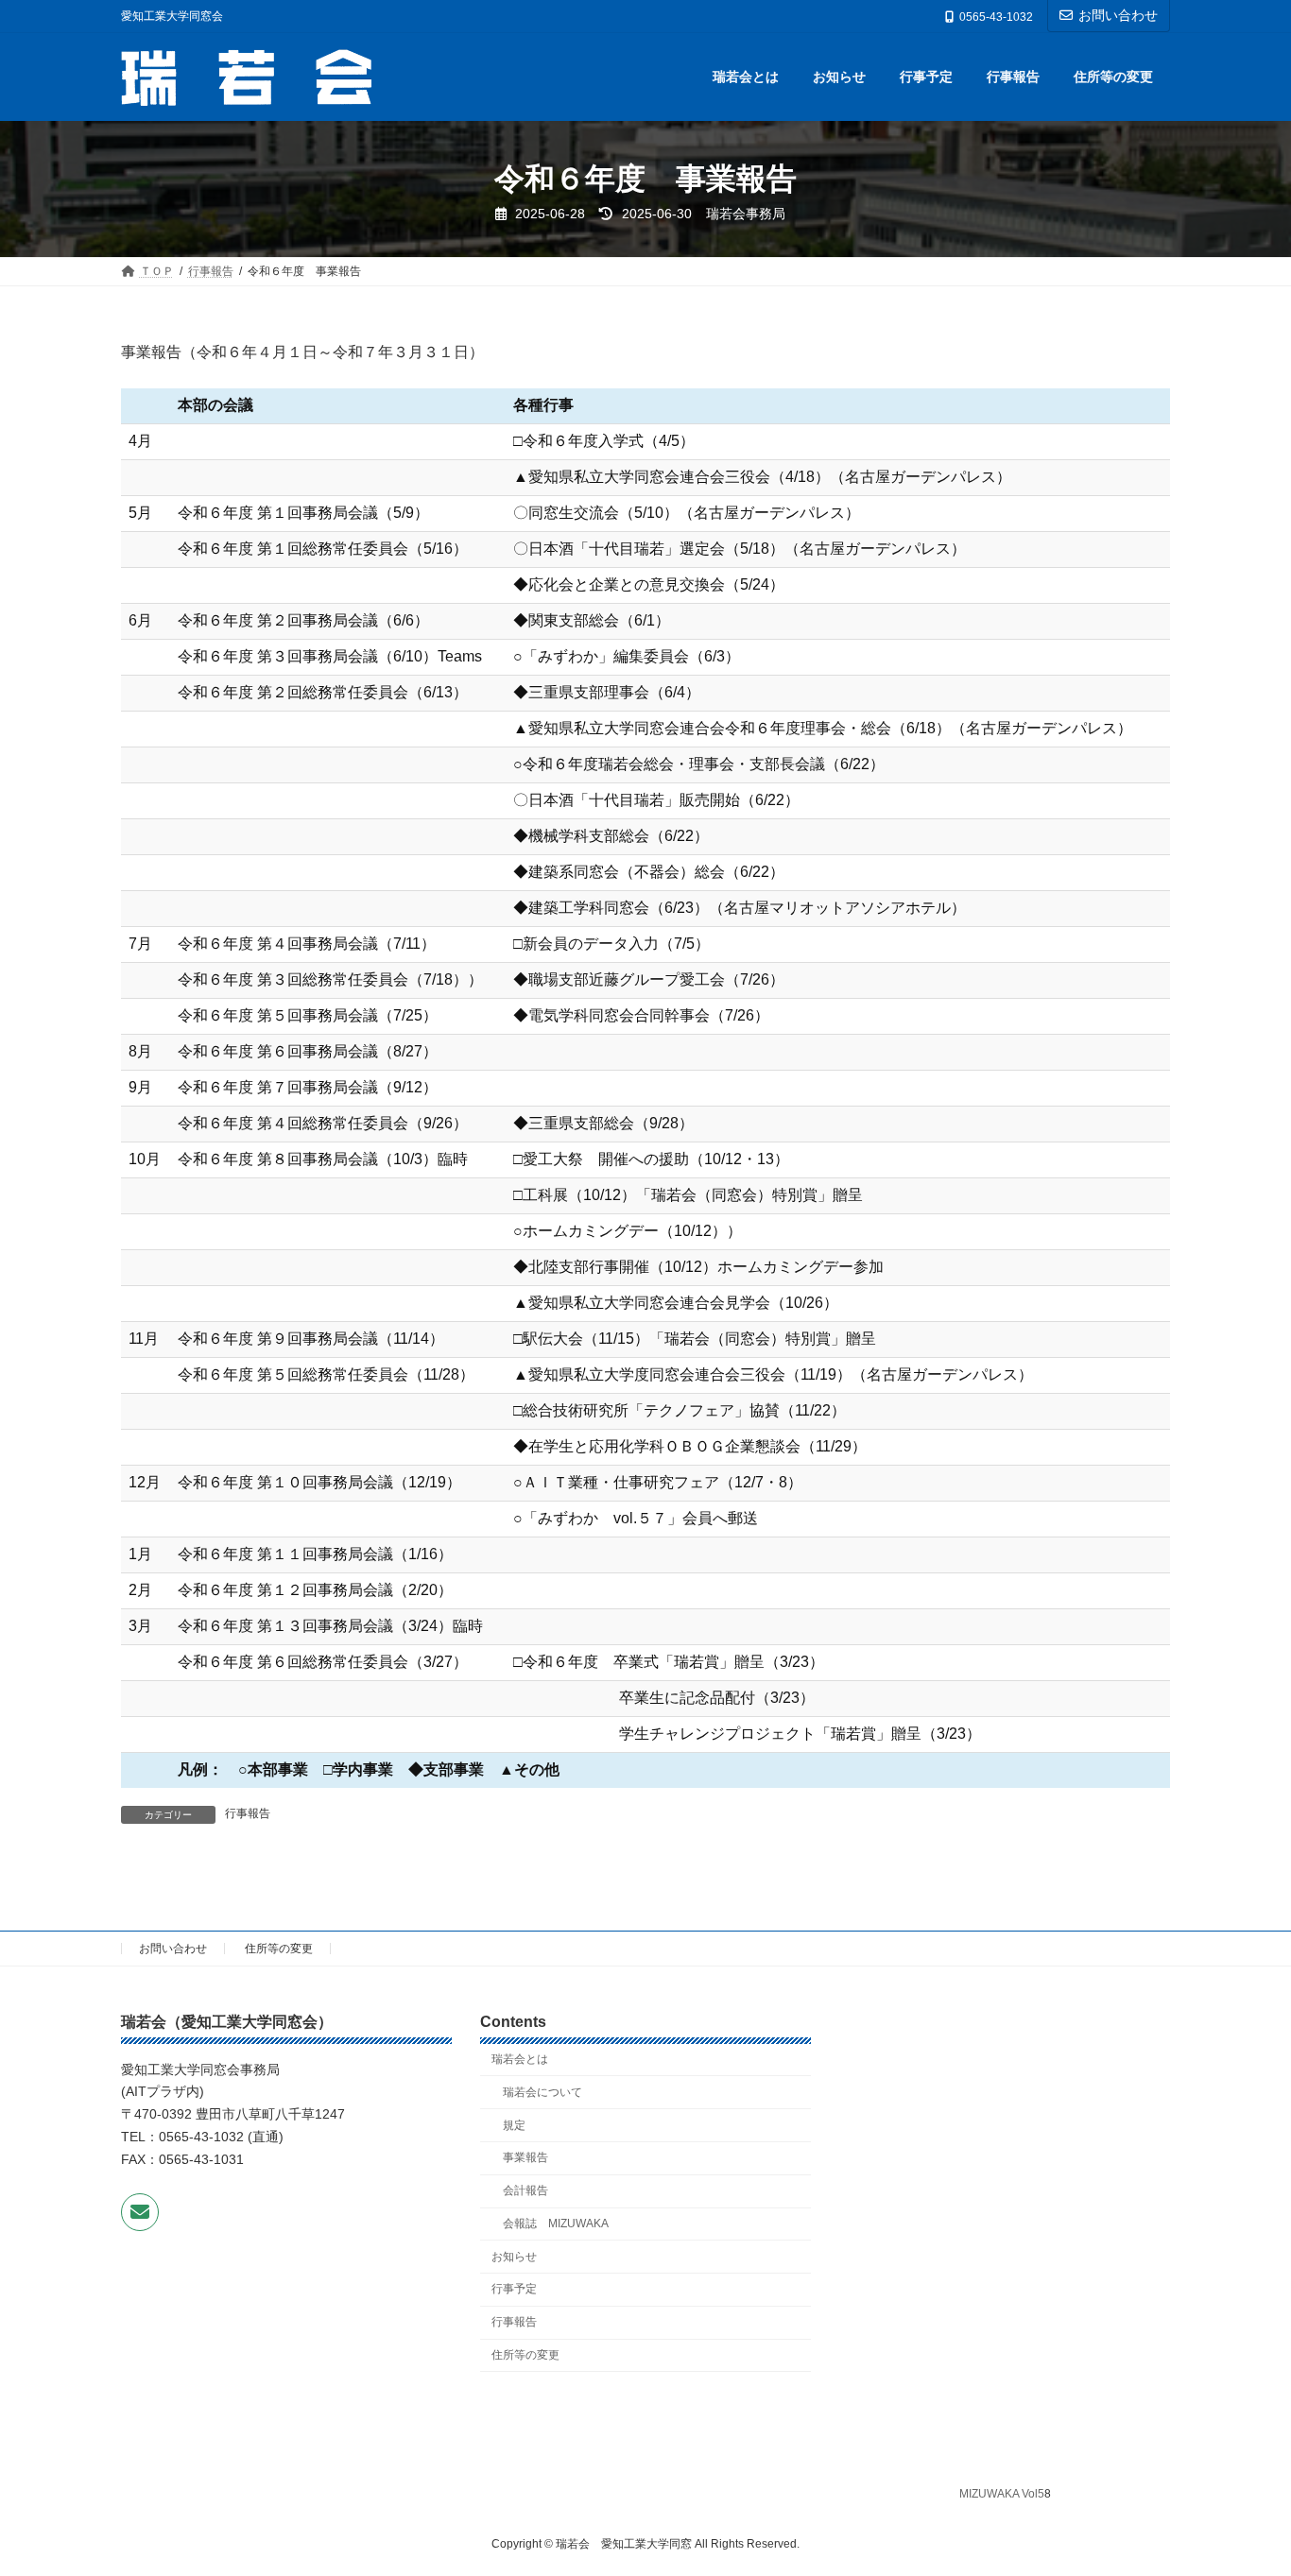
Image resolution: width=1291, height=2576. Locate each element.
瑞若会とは (520, 2059)
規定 (514, 2124)
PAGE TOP (1243, 2481)
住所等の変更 (279, 1949)
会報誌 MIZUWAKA (556, 2224)
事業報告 (525, 2157)
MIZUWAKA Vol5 (1002, 2494)
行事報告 (248, 1813)
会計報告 (525, 2190)
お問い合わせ (1118, 15)
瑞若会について (542, 2092)
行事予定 (514, 2289)
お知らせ (514, 2256)
